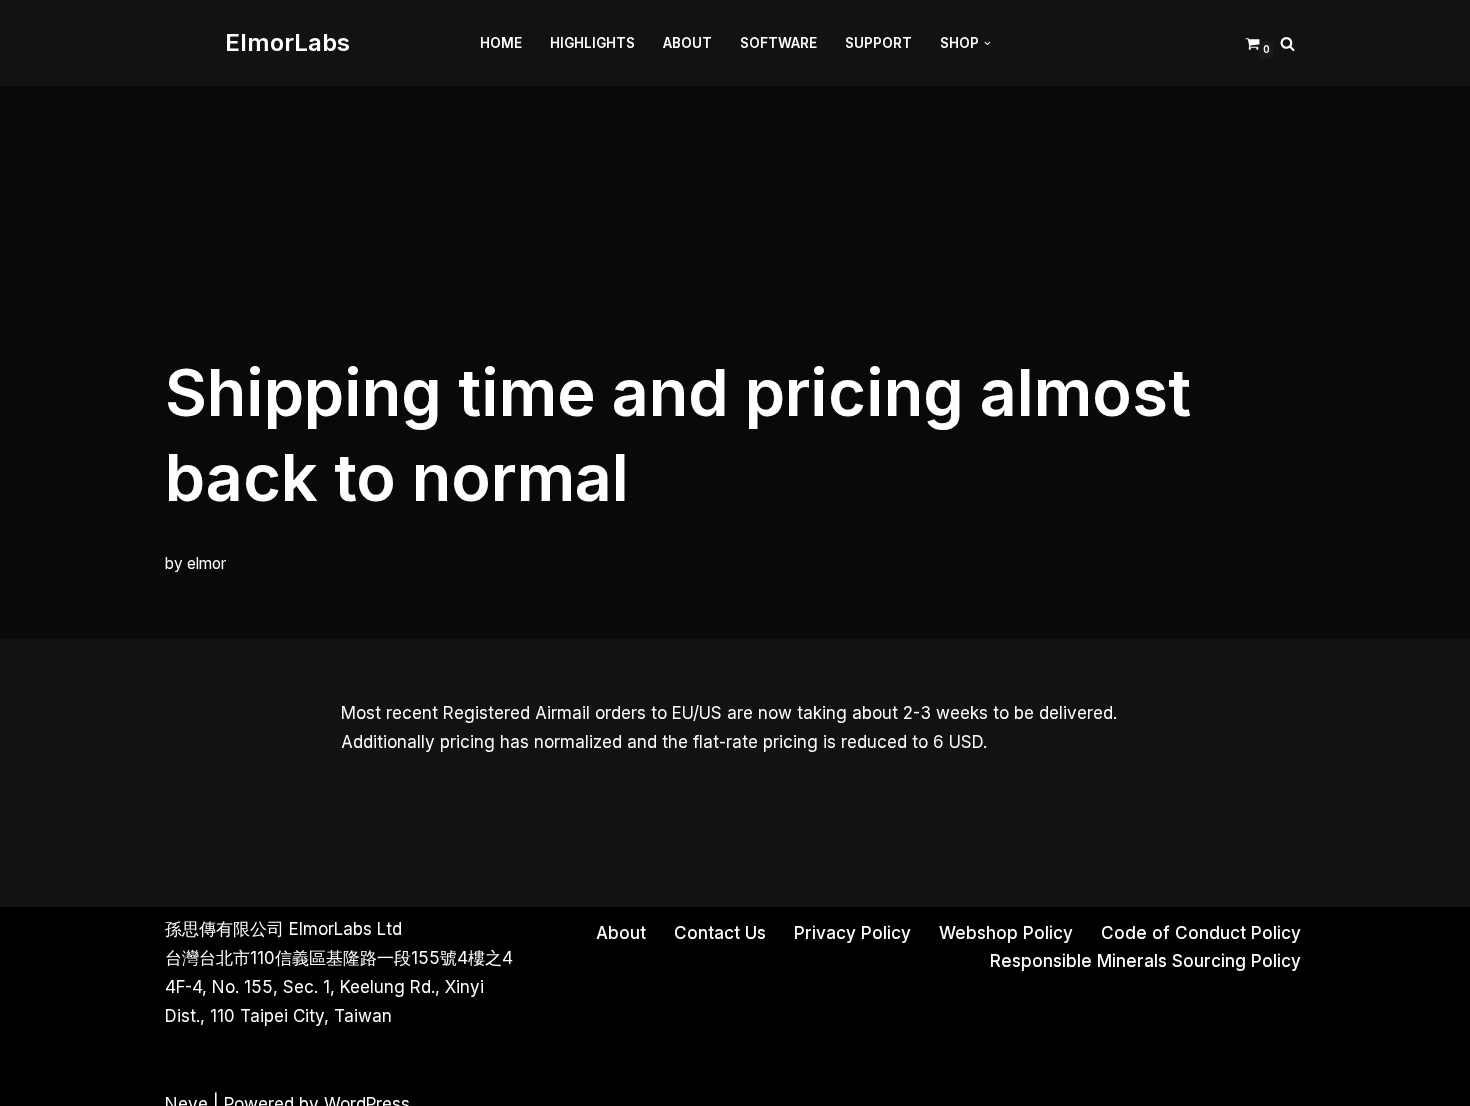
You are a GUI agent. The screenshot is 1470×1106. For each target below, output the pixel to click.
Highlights (592, 43)
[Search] (1287, 43)
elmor (206, 563)
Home (501, 43)
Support (878, 43)
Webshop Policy (1006, 933)
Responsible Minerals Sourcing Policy (1145, 961)
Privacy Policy (852, 933)
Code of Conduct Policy (1201, 933)
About (687, 43)
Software (778, 43)
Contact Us (720, 933)
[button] (987, 43)
